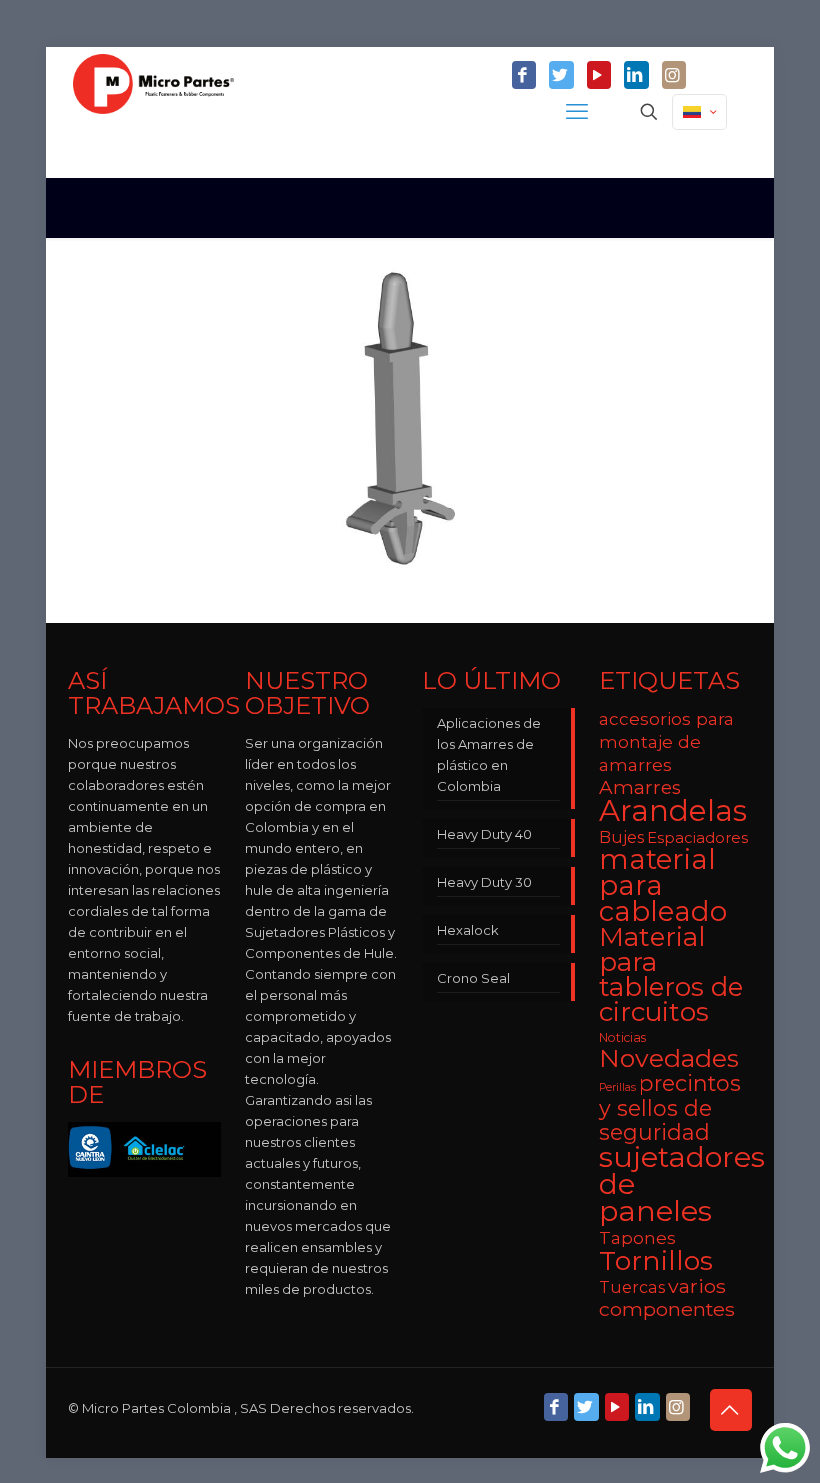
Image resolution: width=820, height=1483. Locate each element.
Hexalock (468, 930)
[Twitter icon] (561, 76)
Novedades (669, 1058)
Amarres (640, 787)
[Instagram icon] (674, 76)
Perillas (617, 1087)
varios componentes (667, 1297)
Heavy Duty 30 (484, 882)
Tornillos (656, 1260)
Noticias (622, 1037)
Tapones (637, 1237)
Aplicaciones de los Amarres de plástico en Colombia (489, 754)
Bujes (621, 837)
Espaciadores (697, 837)
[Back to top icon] (731, 1410)
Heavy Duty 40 (484, 834)
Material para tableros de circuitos (671, 974)
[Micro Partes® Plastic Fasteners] (153, 112)
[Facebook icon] (524, 76)
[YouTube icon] (599, 76)
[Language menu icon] (699, 112)
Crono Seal (473, 978)
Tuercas (632, 1287)
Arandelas (673, 810)
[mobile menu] (579, 112)
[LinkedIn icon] (636, 76)
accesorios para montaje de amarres (666, 741)
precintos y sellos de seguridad (670, 1107)
